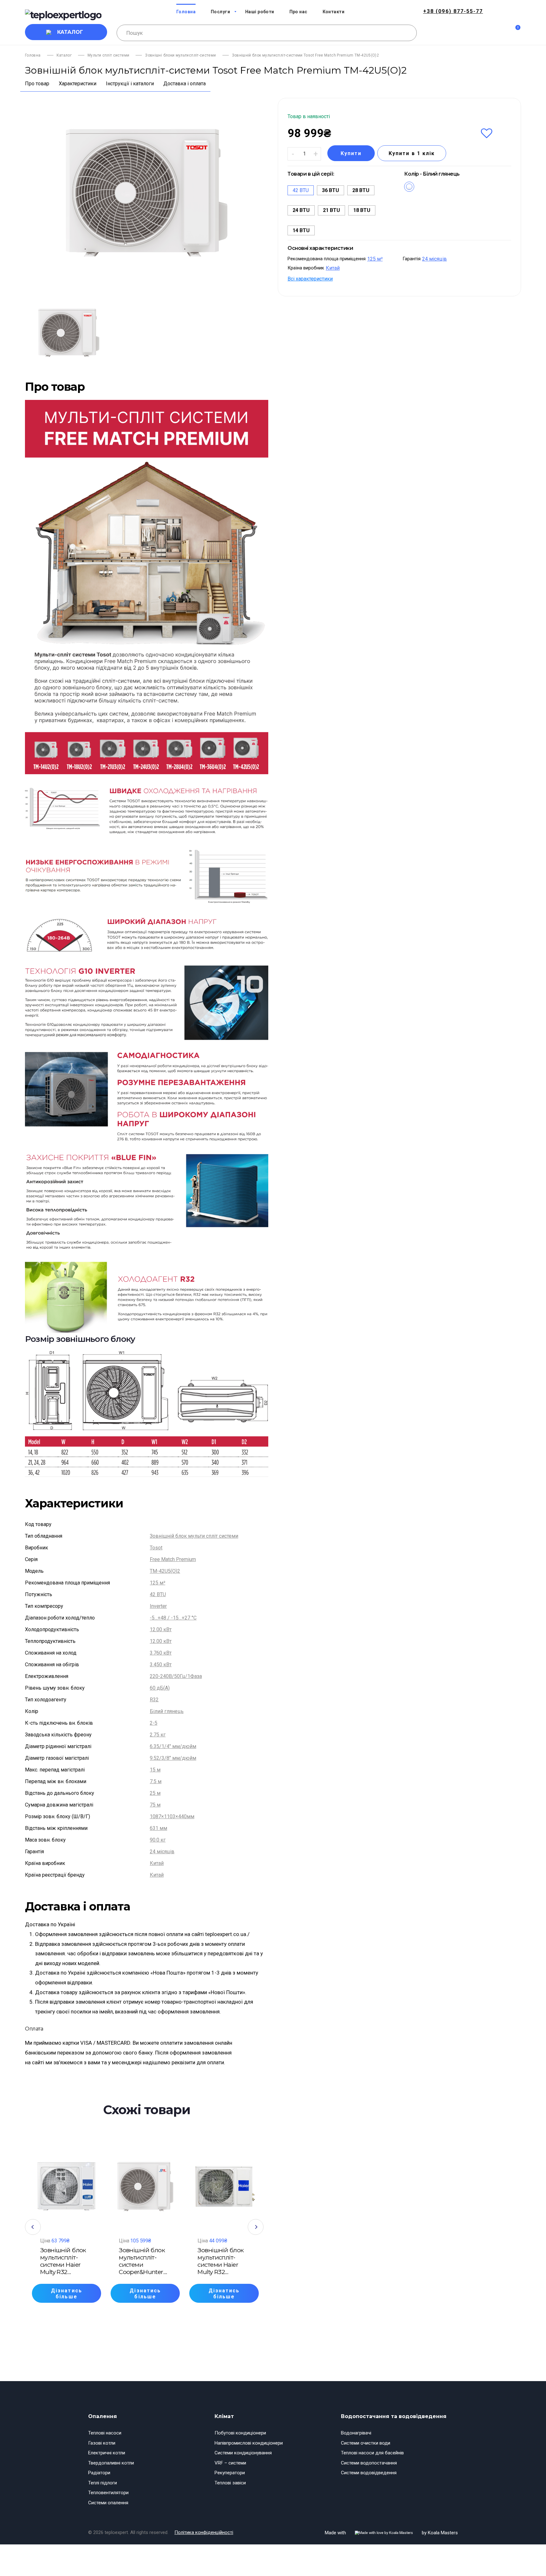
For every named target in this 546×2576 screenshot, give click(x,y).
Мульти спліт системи (108, 55)
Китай (157, 1863)
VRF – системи (230, 2463)
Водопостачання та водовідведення (394, 2416)
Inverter (158, 1606)
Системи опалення (108, 2503)
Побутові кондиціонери (240, 2433)
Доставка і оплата (185, 84)
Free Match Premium (173, 1559)
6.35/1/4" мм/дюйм (173, 1746)
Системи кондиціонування (243, 2453)
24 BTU (301, 210)
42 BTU (158, 1594)
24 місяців (162, 1852)
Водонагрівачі (356, 2433)
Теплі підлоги (103, 2483)
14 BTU (301, 230)
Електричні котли (107, 2453)
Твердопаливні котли (111, 2463)
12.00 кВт (161, 1629)
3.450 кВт (161, 1665)
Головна (33, 55)
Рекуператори (230, 2473)
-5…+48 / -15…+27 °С (173, 1618)
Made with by (391, 2533)
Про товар (37, 84)
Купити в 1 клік (412, 153)
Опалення (103, 2416)
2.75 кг (158, 1735)
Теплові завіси (230, 2483)
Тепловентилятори (108, 2493)
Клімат (224, 2416)
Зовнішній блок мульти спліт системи (194, 1536)
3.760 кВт (161, 1653)
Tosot (156, 1548)
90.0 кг (158, 1840)
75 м (155, 1805)
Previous (33, 2227)
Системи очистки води (366, 2443)
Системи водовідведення (369, 2473)
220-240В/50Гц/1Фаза (176, 1676)
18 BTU (362, 210)
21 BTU (331, 210)
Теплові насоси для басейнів (372, 2453)
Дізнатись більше (67, 2294)
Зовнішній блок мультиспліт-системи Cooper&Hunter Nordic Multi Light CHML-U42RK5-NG (144, 2261)
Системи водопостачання (369, 2463)
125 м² (158, 1583)
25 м (155, 1793)
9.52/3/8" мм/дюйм (173, 1758)
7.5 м (156, 1781)
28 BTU (361, 190)
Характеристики (78, 84)
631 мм (158, 1828)
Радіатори (99, 2473)
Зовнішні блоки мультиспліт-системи (180, 55)
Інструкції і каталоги (130, 84)
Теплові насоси (105, 2433)
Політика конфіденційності (204, 2532)
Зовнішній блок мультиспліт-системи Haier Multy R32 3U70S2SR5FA (63, 2261)
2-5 (154, 1723)
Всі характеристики (310, 279)
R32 (154, 1700)
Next (256, 2227)
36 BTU (331, 190)
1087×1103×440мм (172, 1816)
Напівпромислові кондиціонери (249, 2443)
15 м (155, 1770)
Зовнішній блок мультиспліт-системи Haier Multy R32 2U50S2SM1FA (221, 2261)
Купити (351, 153)
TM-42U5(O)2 (165, 1571)
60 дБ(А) (160, 1688)
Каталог (70, 32)
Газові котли (102, 2443)
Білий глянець (167, 1711)
